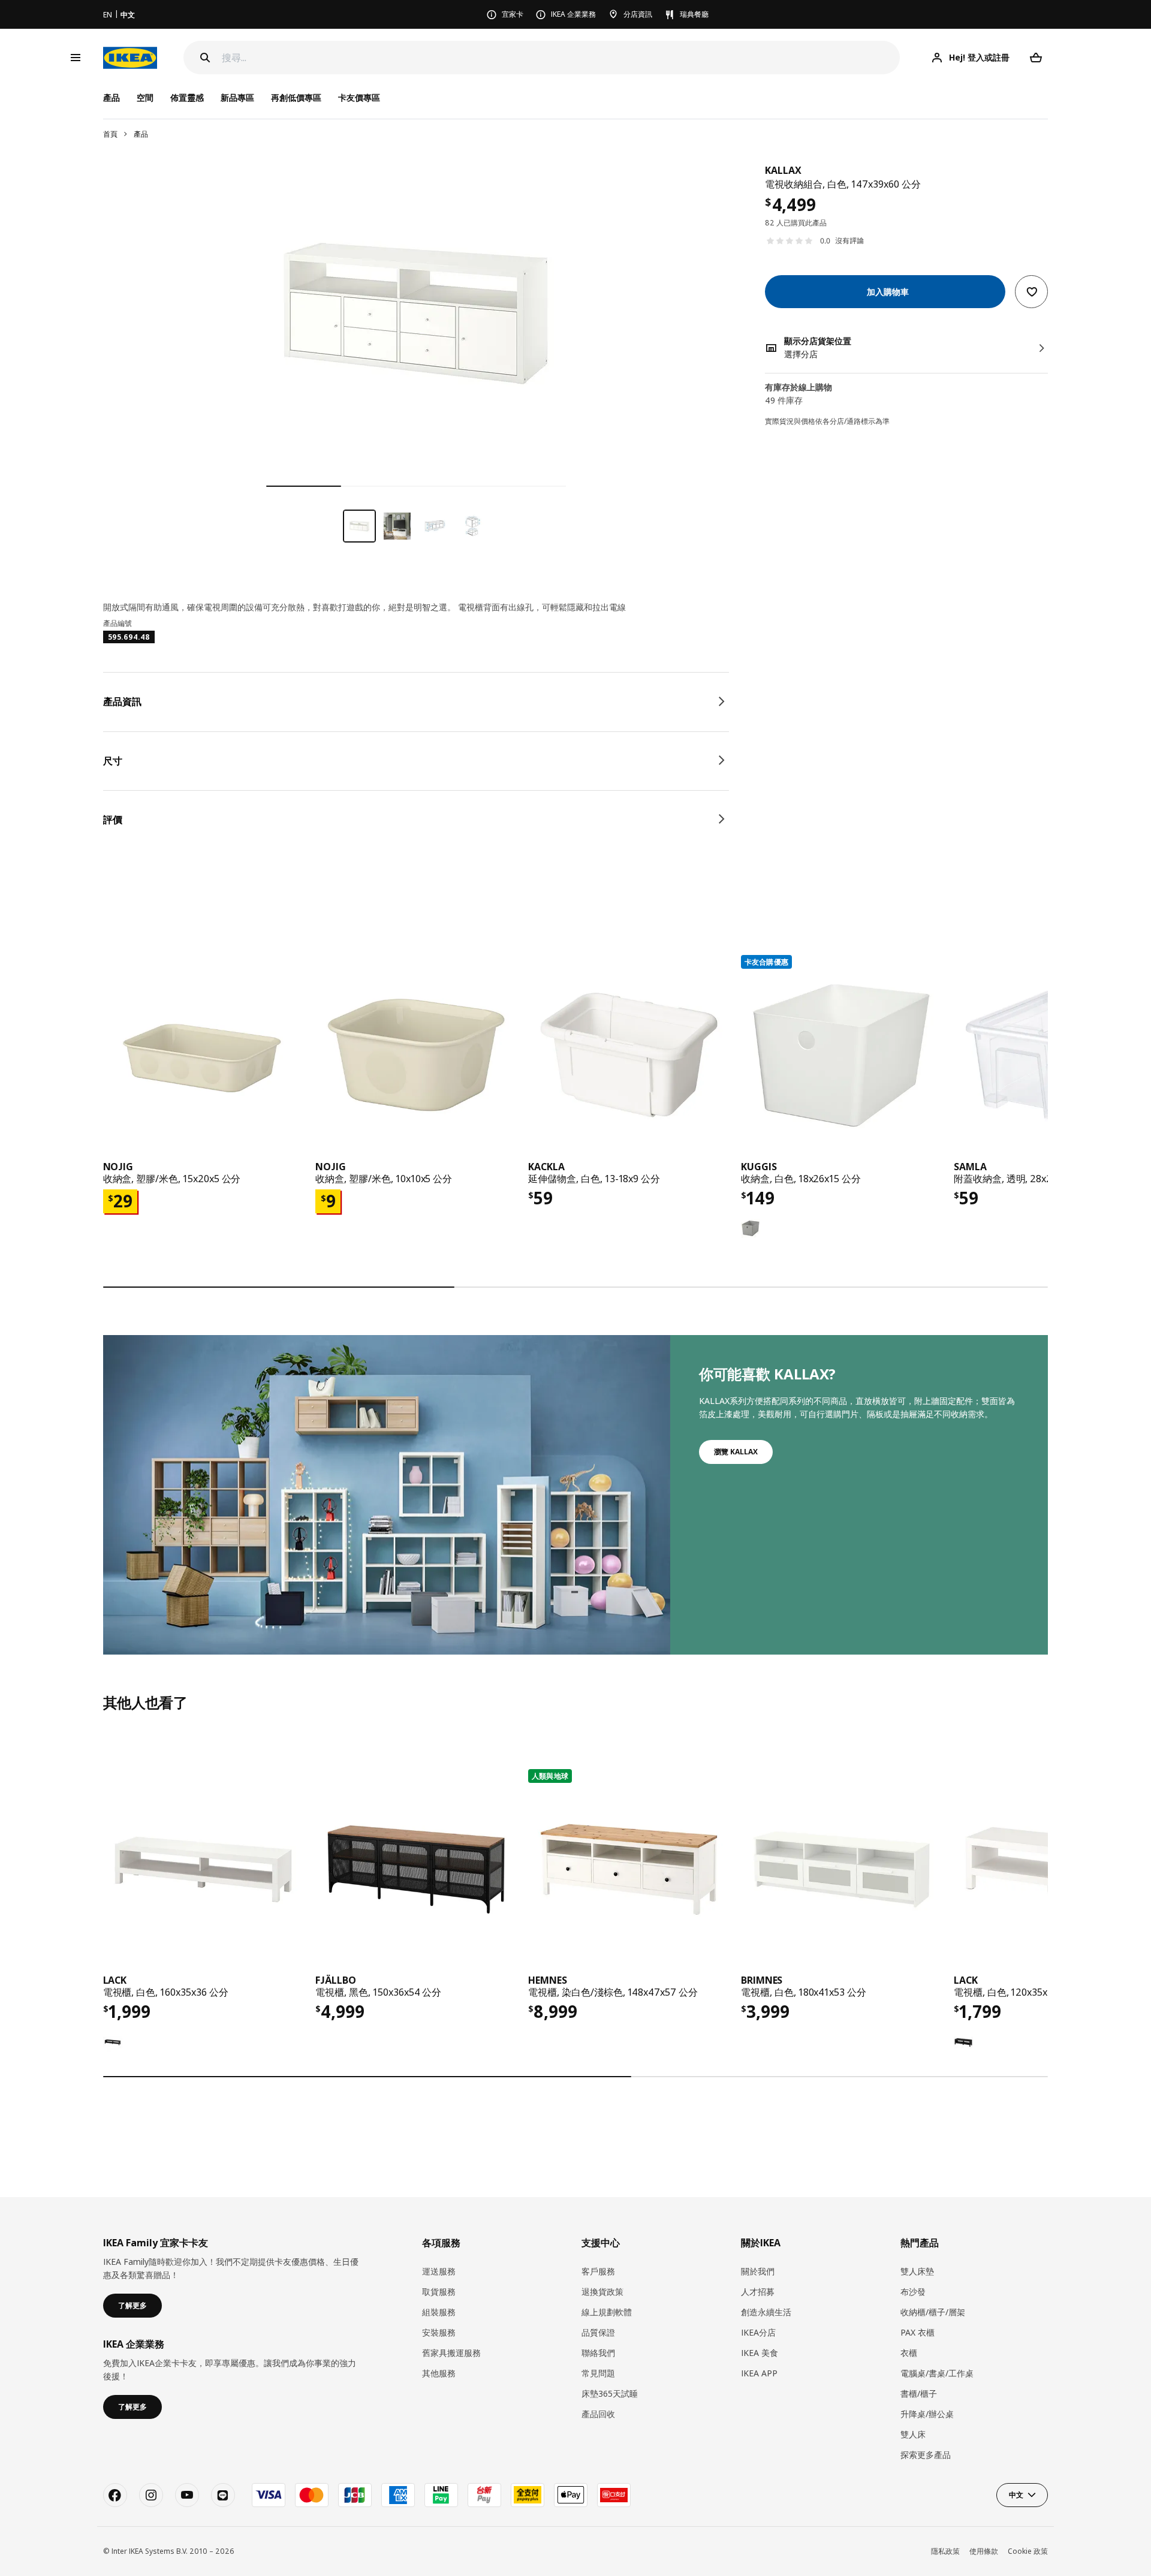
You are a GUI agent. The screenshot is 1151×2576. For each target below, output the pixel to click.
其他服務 (439, 2373)
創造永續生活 (766, 2312)
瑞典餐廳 (694, 14)
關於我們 (758, 2271)
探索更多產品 (926, 2455)
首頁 (110, 134)
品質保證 (598, 2332)
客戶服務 (598, 2271)
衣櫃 (909, 2353)
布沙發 (913, 2292)
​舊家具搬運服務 (451, 2353)
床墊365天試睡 (610, 2393)
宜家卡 (513, 14)
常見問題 (598, 2373)
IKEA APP (759, 2373)
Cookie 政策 (1028, 2551)
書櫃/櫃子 (919, 2393)
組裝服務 (439, 2312)
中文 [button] (1016, 2495)
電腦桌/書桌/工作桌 (937, 2373)
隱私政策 (945, 2551)
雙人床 (913, 2434)
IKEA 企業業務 (573, 14)
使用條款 (984, 2551)
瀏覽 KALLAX (736, 1452)
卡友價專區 (359, 97)
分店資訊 (638, 14)
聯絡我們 (598, 2353)
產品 (141, 134)
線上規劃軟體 (607, 2312)
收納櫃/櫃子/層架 (933, 2312)
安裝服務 (439, 2332)
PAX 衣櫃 (918, 2332)
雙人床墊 (917, 2271)
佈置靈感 (187, 97)
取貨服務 (439, 2292)
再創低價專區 (296, 97)
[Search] (205, 58)
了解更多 (132, 2305)
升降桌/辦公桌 (927, 2414)
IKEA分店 (758, 2332)
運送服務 (439, 2271)
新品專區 (237, 97)
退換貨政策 (602, 2292)
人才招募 (758, 2292)
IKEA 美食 (760, 2353)
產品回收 (598, 2414)
